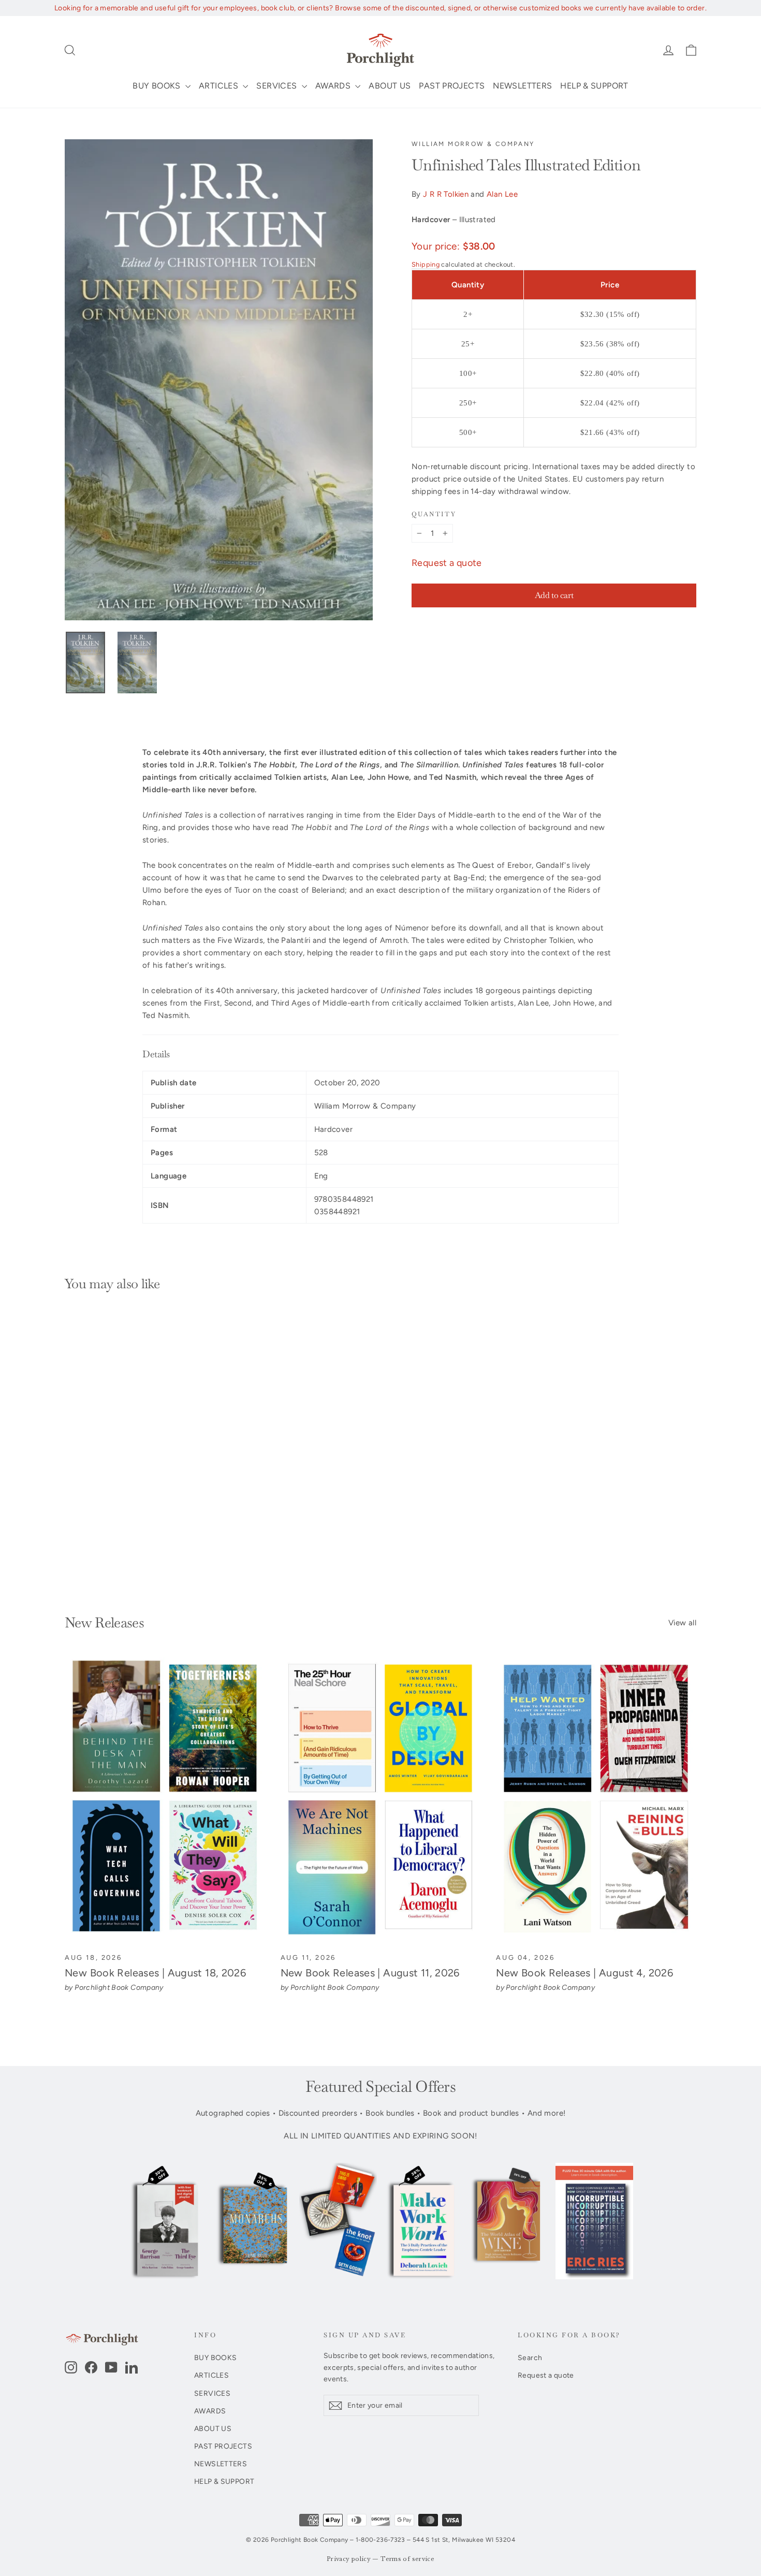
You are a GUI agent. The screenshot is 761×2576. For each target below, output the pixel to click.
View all (682, 1623)
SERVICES (277, 86)
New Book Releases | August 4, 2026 (584, 1973)
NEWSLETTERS (522, 86)
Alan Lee (502, 194)
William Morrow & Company (473, 144)
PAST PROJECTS (452, 86)
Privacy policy (349, 2559)
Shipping (426, 264)
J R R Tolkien (446, 194)
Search (530, 2357)
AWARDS (334, 86)
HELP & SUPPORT (594, 86)
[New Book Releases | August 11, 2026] (381, 1800)
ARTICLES (219, 86)
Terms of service (407, 2559)
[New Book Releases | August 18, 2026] (165, 1800)
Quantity (434, 514)
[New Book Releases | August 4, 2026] (596, 1800)
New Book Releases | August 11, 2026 (370, 1973)
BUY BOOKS (158, 86)
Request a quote (447, 563)
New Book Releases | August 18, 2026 (155, 1973)
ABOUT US (390, 86)
